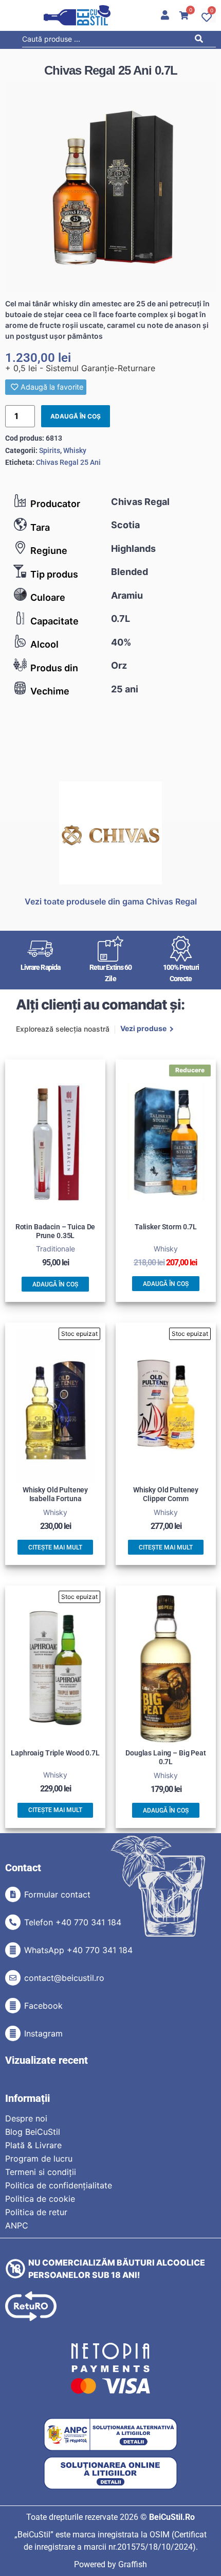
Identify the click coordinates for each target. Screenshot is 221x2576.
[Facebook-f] (13, 2006)
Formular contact (57, 1894)
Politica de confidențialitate (59, 2185)
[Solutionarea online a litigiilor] (110, 2473)
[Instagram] (13, 2033)
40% (121, 642)
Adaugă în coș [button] (55, 1284)
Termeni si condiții (41, 2172)
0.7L (121, 619)
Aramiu (127, 595)
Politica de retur (36, 2212)
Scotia (125, 525)
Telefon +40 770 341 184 (73, 1922)
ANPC (17, 2225)
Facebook (43, 2006)
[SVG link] (77, 15)
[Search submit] (201, 40)
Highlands (133, 549)
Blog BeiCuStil (33, 2132)
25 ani (125, 689)
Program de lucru (39, 2159)
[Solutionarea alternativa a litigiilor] (110, 2435)
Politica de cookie (40, 2199)
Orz (119, 665)
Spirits (50, 450)
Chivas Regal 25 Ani (68, 462)
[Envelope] (13, 1978)
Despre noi (26, 2118)
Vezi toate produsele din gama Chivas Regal (111, 901)
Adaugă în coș (76, 416)
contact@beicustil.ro (64, 1978)
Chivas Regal (140, 502)
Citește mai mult (55, 1547)
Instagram (43, 2033)
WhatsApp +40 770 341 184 (78, 1950)
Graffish (133, 2564)
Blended (130, 572)
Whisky (75, 450)
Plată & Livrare (33, 2145)
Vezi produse (143, 1029)
